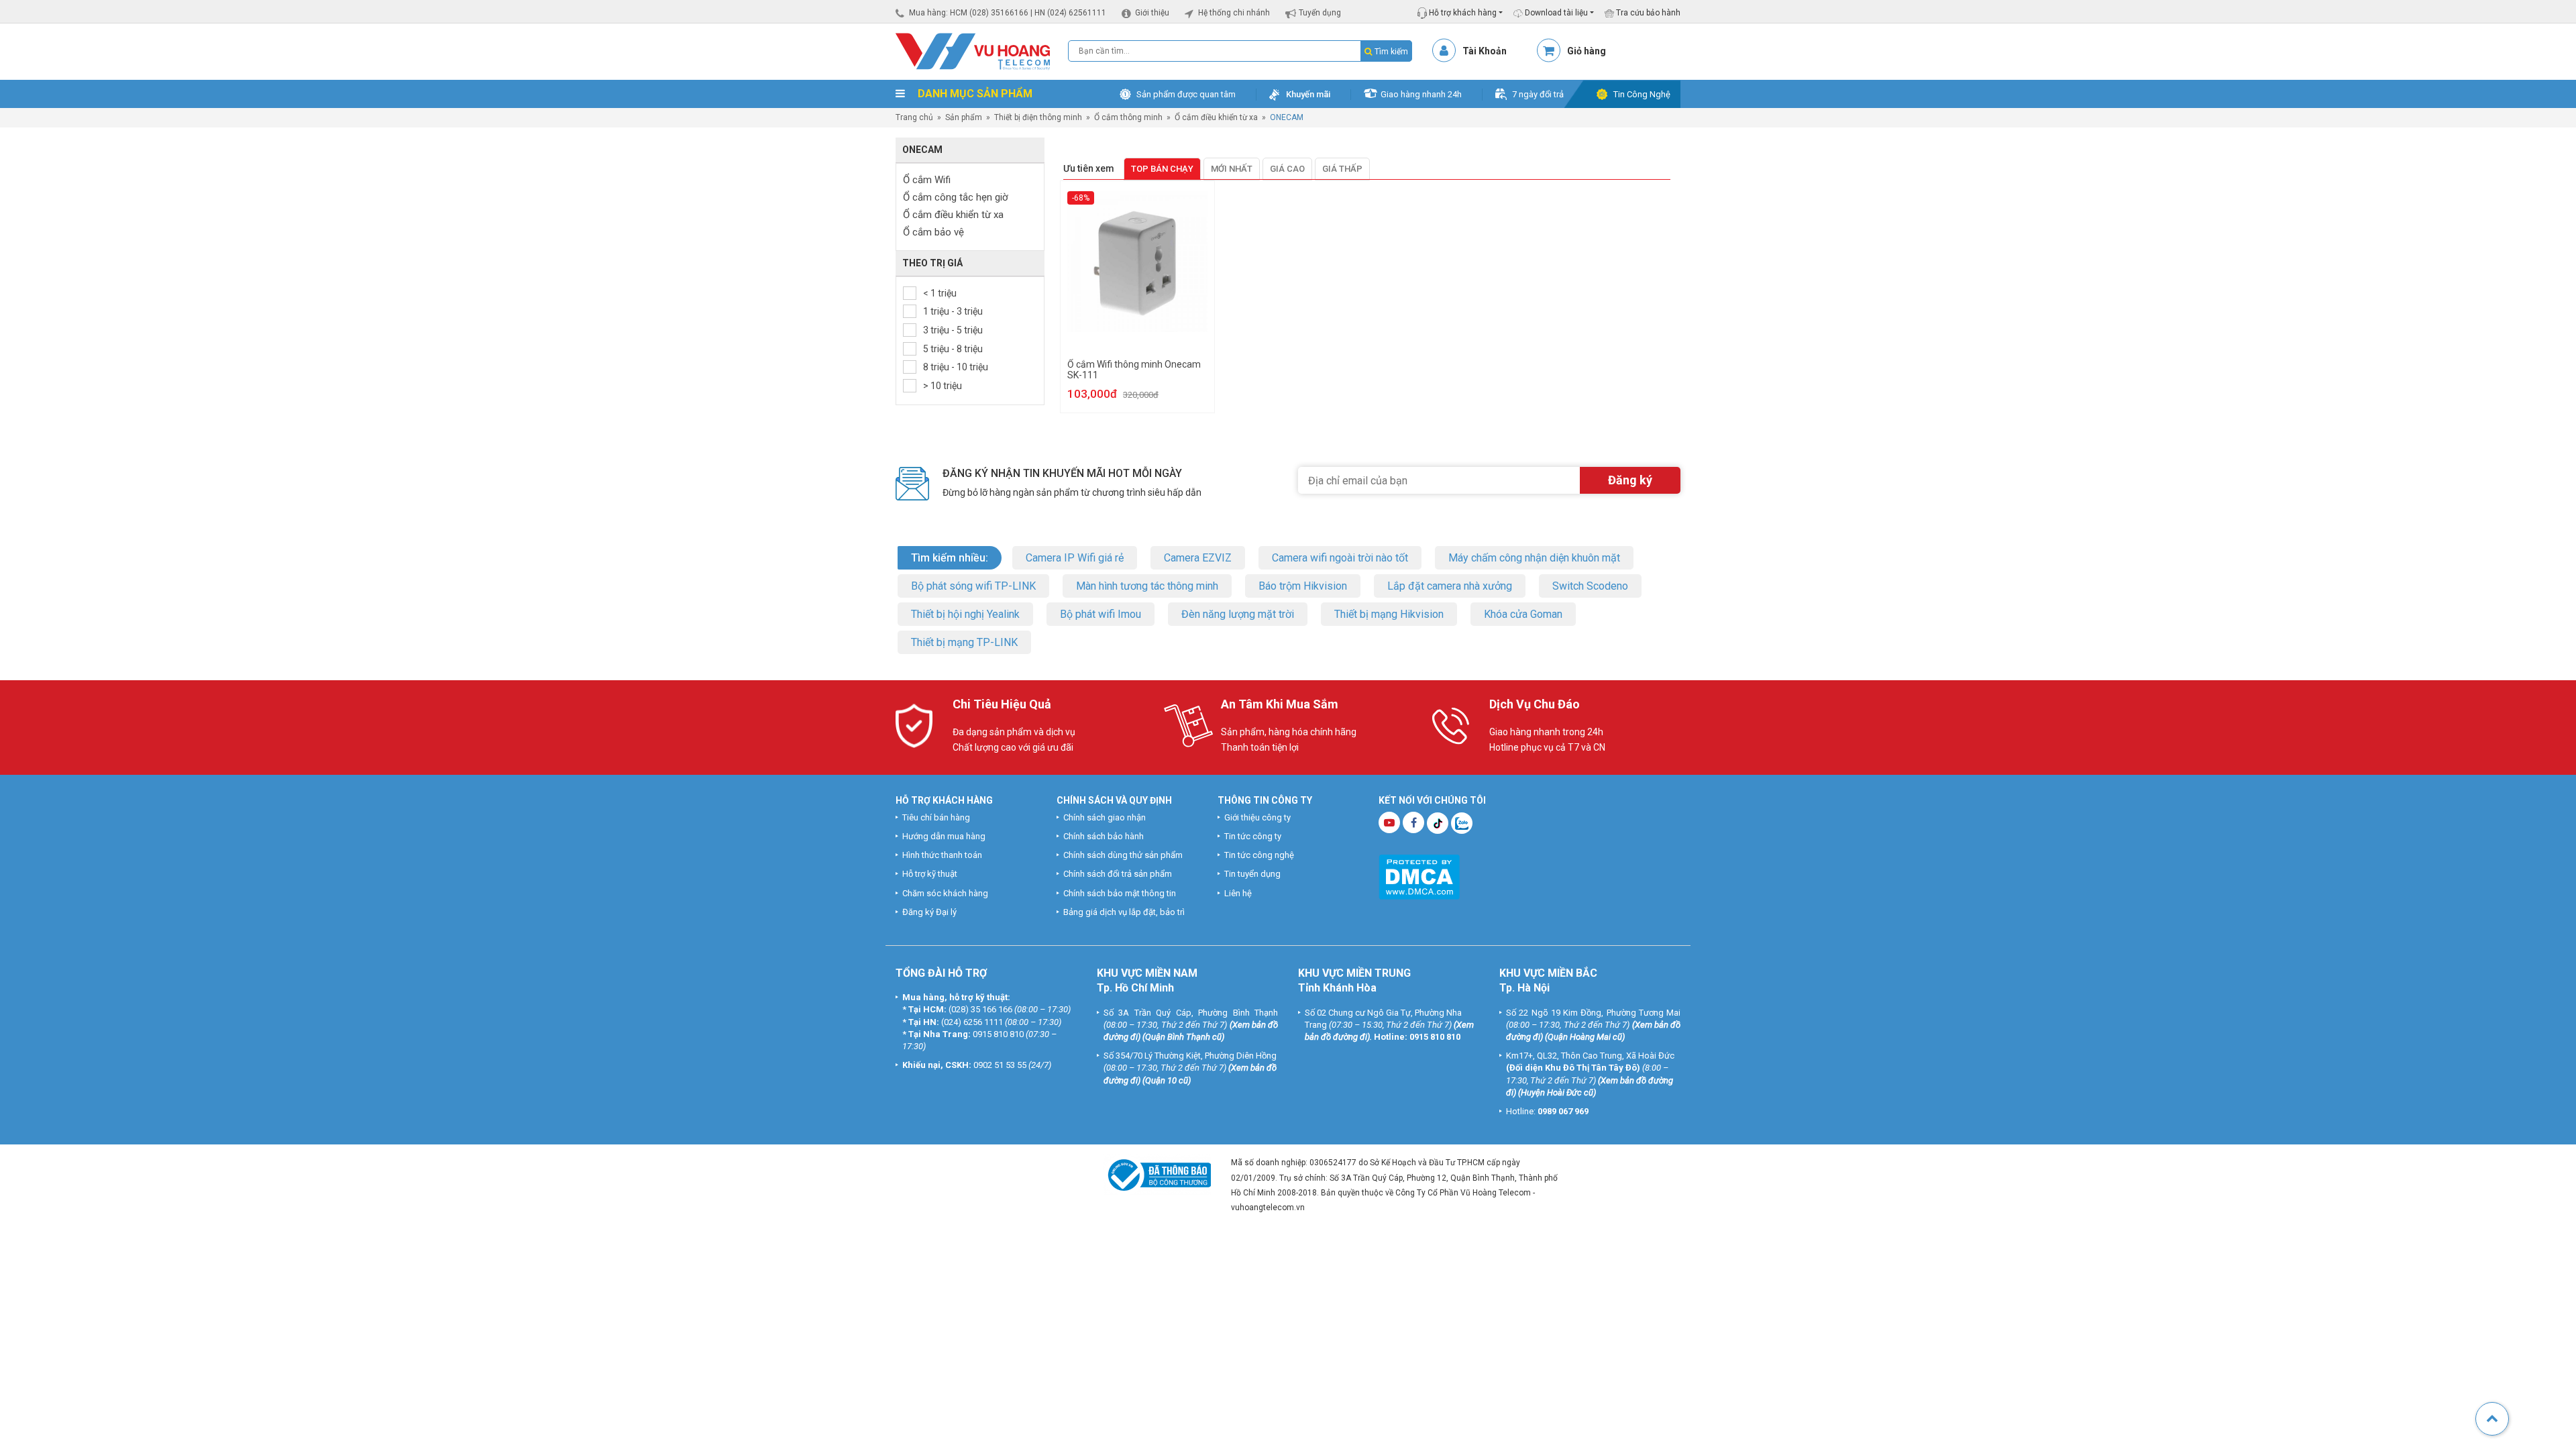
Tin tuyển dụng (1252, 874)
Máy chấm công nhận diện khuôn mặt (1534, 558)
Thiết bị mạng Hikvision (1389, 614)
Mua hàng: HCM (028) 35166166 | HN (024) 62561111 (1008, 13)
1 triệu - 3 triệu (953, 311)
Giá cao (1287, 169)
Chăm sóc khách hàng (945, 893)
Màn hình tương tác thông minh (1147, 586)
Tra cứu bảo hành (1647, 13)
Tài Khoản (1485, 51)
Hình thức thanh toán (942, 855)
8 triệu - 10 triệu (956, 367)
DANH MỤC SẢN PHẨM (974, 94)
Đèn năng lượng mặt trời (1238, 614)
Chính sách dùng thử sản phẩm (1123, 855)
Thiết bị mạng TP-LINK (964, 642)
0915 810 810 (998, 1034)
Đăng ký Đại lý (929, 912)
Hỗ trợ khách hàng (1462, 13)
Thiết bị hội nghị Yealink (965, 614)
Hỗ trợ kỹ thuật (930, 874)
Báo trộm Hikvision (1303, 586)
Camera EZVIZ (1198, 558)
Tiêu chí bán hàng (936, 817)
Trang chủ (914, 117)
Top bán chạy (1162, 169)
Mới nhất (1232, 169)
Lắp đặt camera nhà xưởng (1450, 586)
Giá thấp (1342, 169)
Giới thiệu (1152, 13)
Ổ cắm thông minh (1128, 117)
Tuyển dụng (1320, 13)
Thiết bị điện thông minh (1038, 117)
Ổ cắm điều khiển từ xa (1216, 117)
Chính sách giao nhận (1105, 817)
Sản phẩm (964, 117)
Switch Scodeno (1590, 586)
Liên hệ (1238, 893)
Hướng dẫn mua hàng (944, 836)
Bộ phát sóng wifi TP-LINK (973, 586)
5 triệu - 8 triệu (953, 349)
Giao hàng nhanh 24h (1421, 94)
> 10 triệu (943, 386)
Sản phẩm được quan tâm (1186, 94)
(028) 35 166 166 (980, 1009)
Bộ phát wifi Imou (1101, 614)
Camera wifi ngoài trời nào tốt (1340, 558)
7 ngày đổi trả (1538, 94)
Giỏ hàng (1587, 51)
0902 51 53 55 (1000, 1065)
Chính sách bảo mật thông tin (1120, 893)
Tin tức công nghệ (1259, 855)
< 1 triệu (940, 293)
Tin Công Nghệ (1642, 94)
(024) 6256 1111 (972, 1022)
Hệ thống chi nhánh (1234, 13)
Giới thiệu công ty (1257, 817)
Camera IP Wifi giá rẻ (1075, 558)
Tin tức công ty (1253, 836)
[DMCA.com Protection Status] (1419, 876)
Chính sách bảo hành (1104, 836)
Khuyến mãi (1308, 94)
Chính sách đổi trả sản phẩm (1118, 874)
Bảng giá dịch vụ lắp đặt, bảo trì (1124, 912)
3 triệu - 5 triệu (953, 330)
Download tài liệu (1555, 13)
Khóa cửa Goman (1523, 614)
